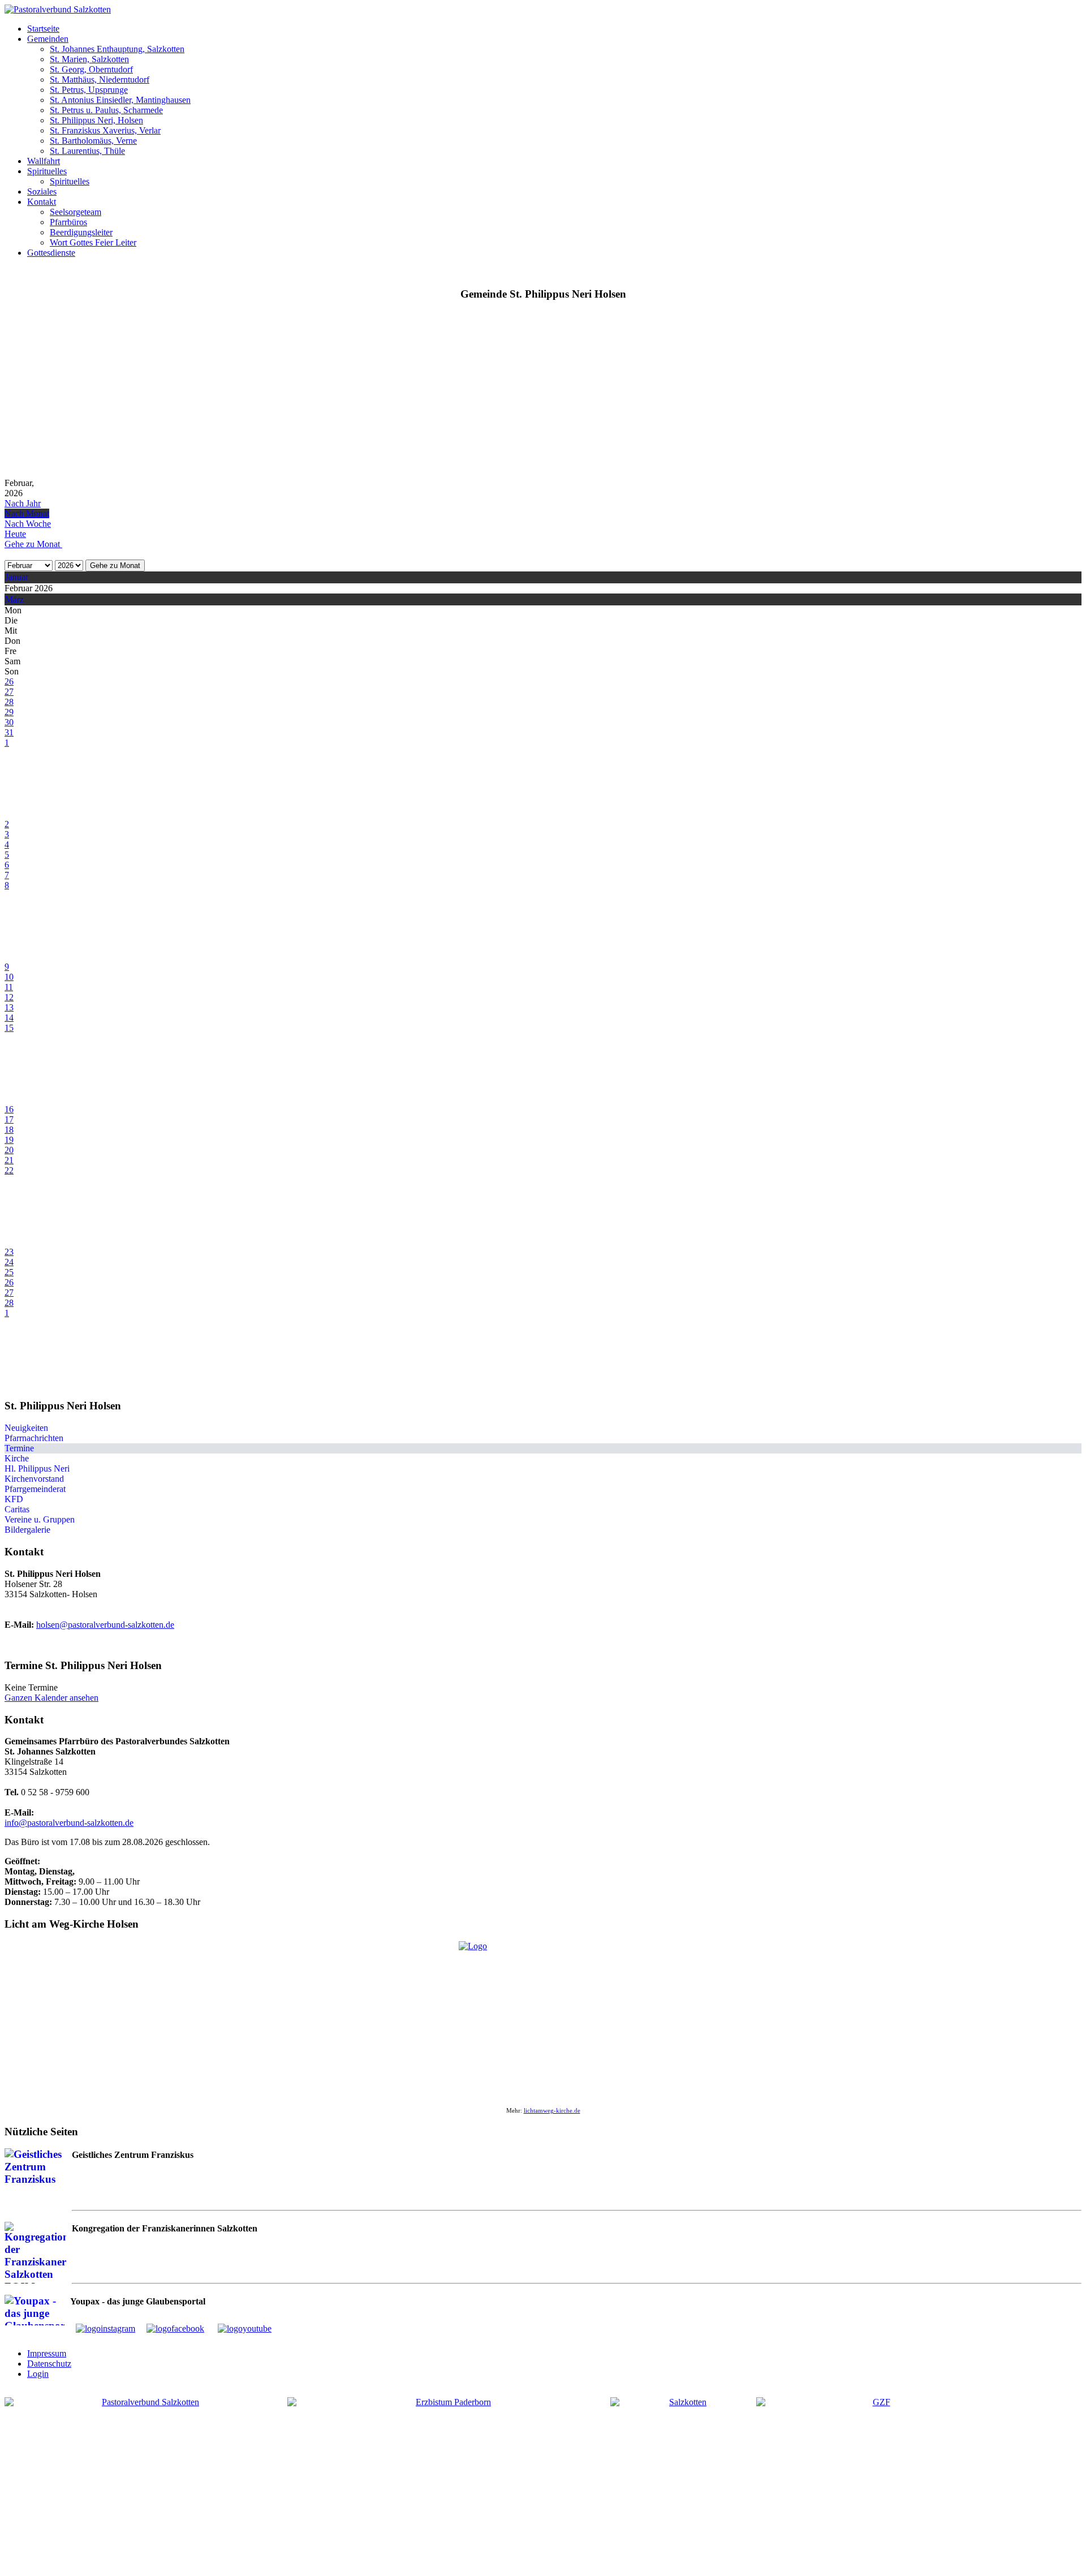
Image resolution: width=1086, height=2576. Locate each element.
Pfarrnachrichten (34, 1438)
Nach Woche (28, 524)
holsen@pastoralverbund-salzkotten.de (105, 1625)
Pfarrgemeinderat (35, 1489)
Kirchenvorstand (34, 1479)
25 (9, 1272)
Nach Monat (27, 513)
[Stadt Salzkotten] (683, 2482)
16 (9, 1109)
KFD (14, 1499)
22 (9, 1170)
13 (9, 1007)
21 (9, 1160)
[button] (43, 29)
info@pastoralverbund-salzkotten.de (69, 1823)
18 (9, 1130)
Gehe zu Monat (115, 565)
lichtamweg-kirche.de (552, 2111)
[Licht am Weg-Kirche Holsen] (543, 2018)
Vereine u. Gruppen (40, 1519)
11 (9, 987)
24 (9, 1262)
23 (9, 1252)
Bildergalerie (27, 1530)
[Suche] (8, 554)
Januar (17, 577)
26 (9, 681)
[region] (543, 394)
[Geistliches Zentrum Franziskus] (877, 2482)
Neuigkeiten (26, 1428)
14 (9, 1018)
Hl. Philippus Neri (37, 1468)
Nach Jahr (23, 503)
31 (9, 732)
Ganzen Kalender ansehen (51, 1698)
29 (9, 712)
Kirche (17, 1458)
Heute (15, 534)
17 (9, 1119)
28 (9, 702)
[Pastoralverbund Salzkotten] (58, 9)
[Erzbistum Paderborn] (449, 2474)
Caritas (17, 1509)
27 (9, 692)
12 (9, 997)
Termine (19, 1448)
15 (9, 1028)
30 (9, 722)
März (14, 599)
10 (9, 977)
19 (9, 1140)
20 (9, 1150)
